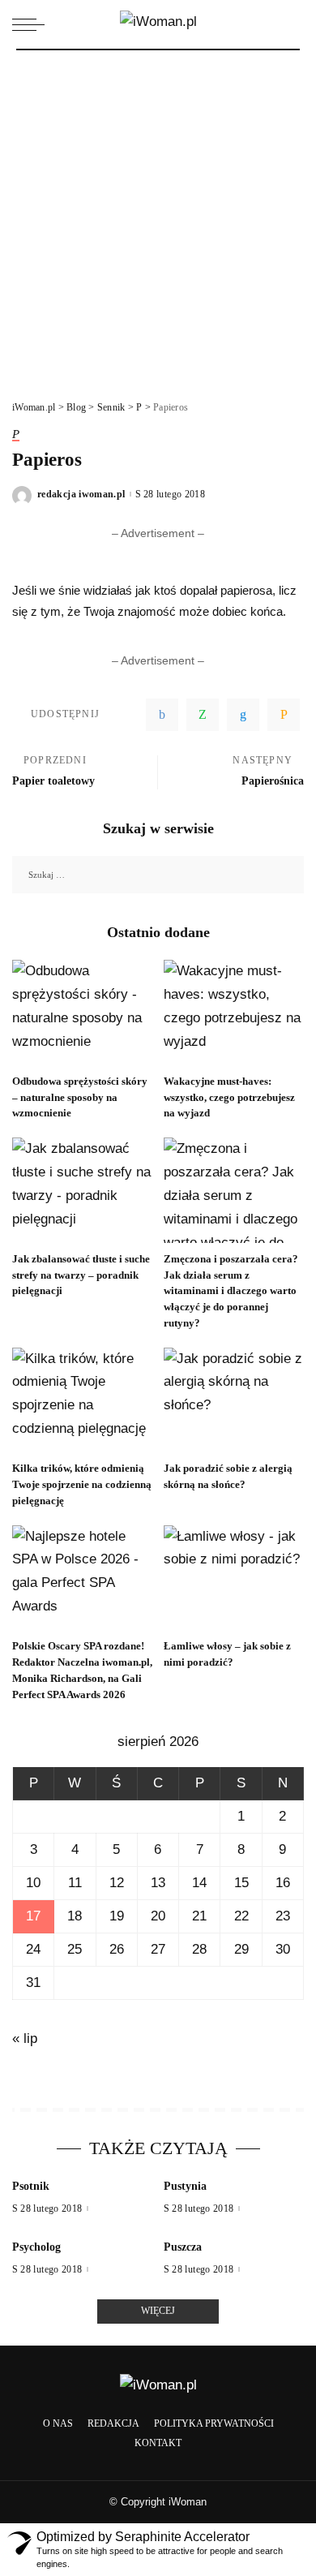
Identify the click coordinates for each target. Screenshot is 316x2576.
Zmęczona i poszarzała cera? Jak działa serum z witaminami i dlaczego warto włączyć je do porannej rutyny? (231, 1291)
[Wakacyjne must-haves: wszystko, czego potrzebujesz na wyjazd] (234, 1013)
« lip (25, 2038)
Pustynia (185, 2186)
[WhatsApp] (203, 715)
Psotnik (31, 2186)
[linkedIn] (243, 715)
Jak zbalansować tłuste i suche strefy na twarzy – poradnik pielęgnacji (81, 1275)
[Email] (284, 715)
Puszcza (183, 2247)
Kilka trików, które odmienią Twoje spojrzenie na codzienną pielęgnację (82, 1484)
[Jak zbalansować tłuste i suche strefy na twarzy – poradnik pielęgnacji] (82, 1190)
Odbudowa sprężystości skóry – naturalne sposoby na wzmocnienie (80, 1097)
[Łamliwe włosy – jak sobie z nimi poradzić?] (234, 1578)
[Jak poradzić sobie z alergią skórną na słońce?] (234, 1400)
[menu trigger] (32, 24)
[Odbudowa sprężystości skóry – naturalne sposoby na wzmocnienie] (82, 1013)
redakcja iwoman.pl (81, 494)
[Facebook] (162, 715)
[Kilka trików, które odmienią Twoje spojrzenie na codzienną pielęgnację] (82, 1400)
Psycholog (36, 2247)
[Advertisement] (158, 217)
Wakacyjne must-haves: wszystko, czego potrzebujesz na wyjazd (229, 1097)
